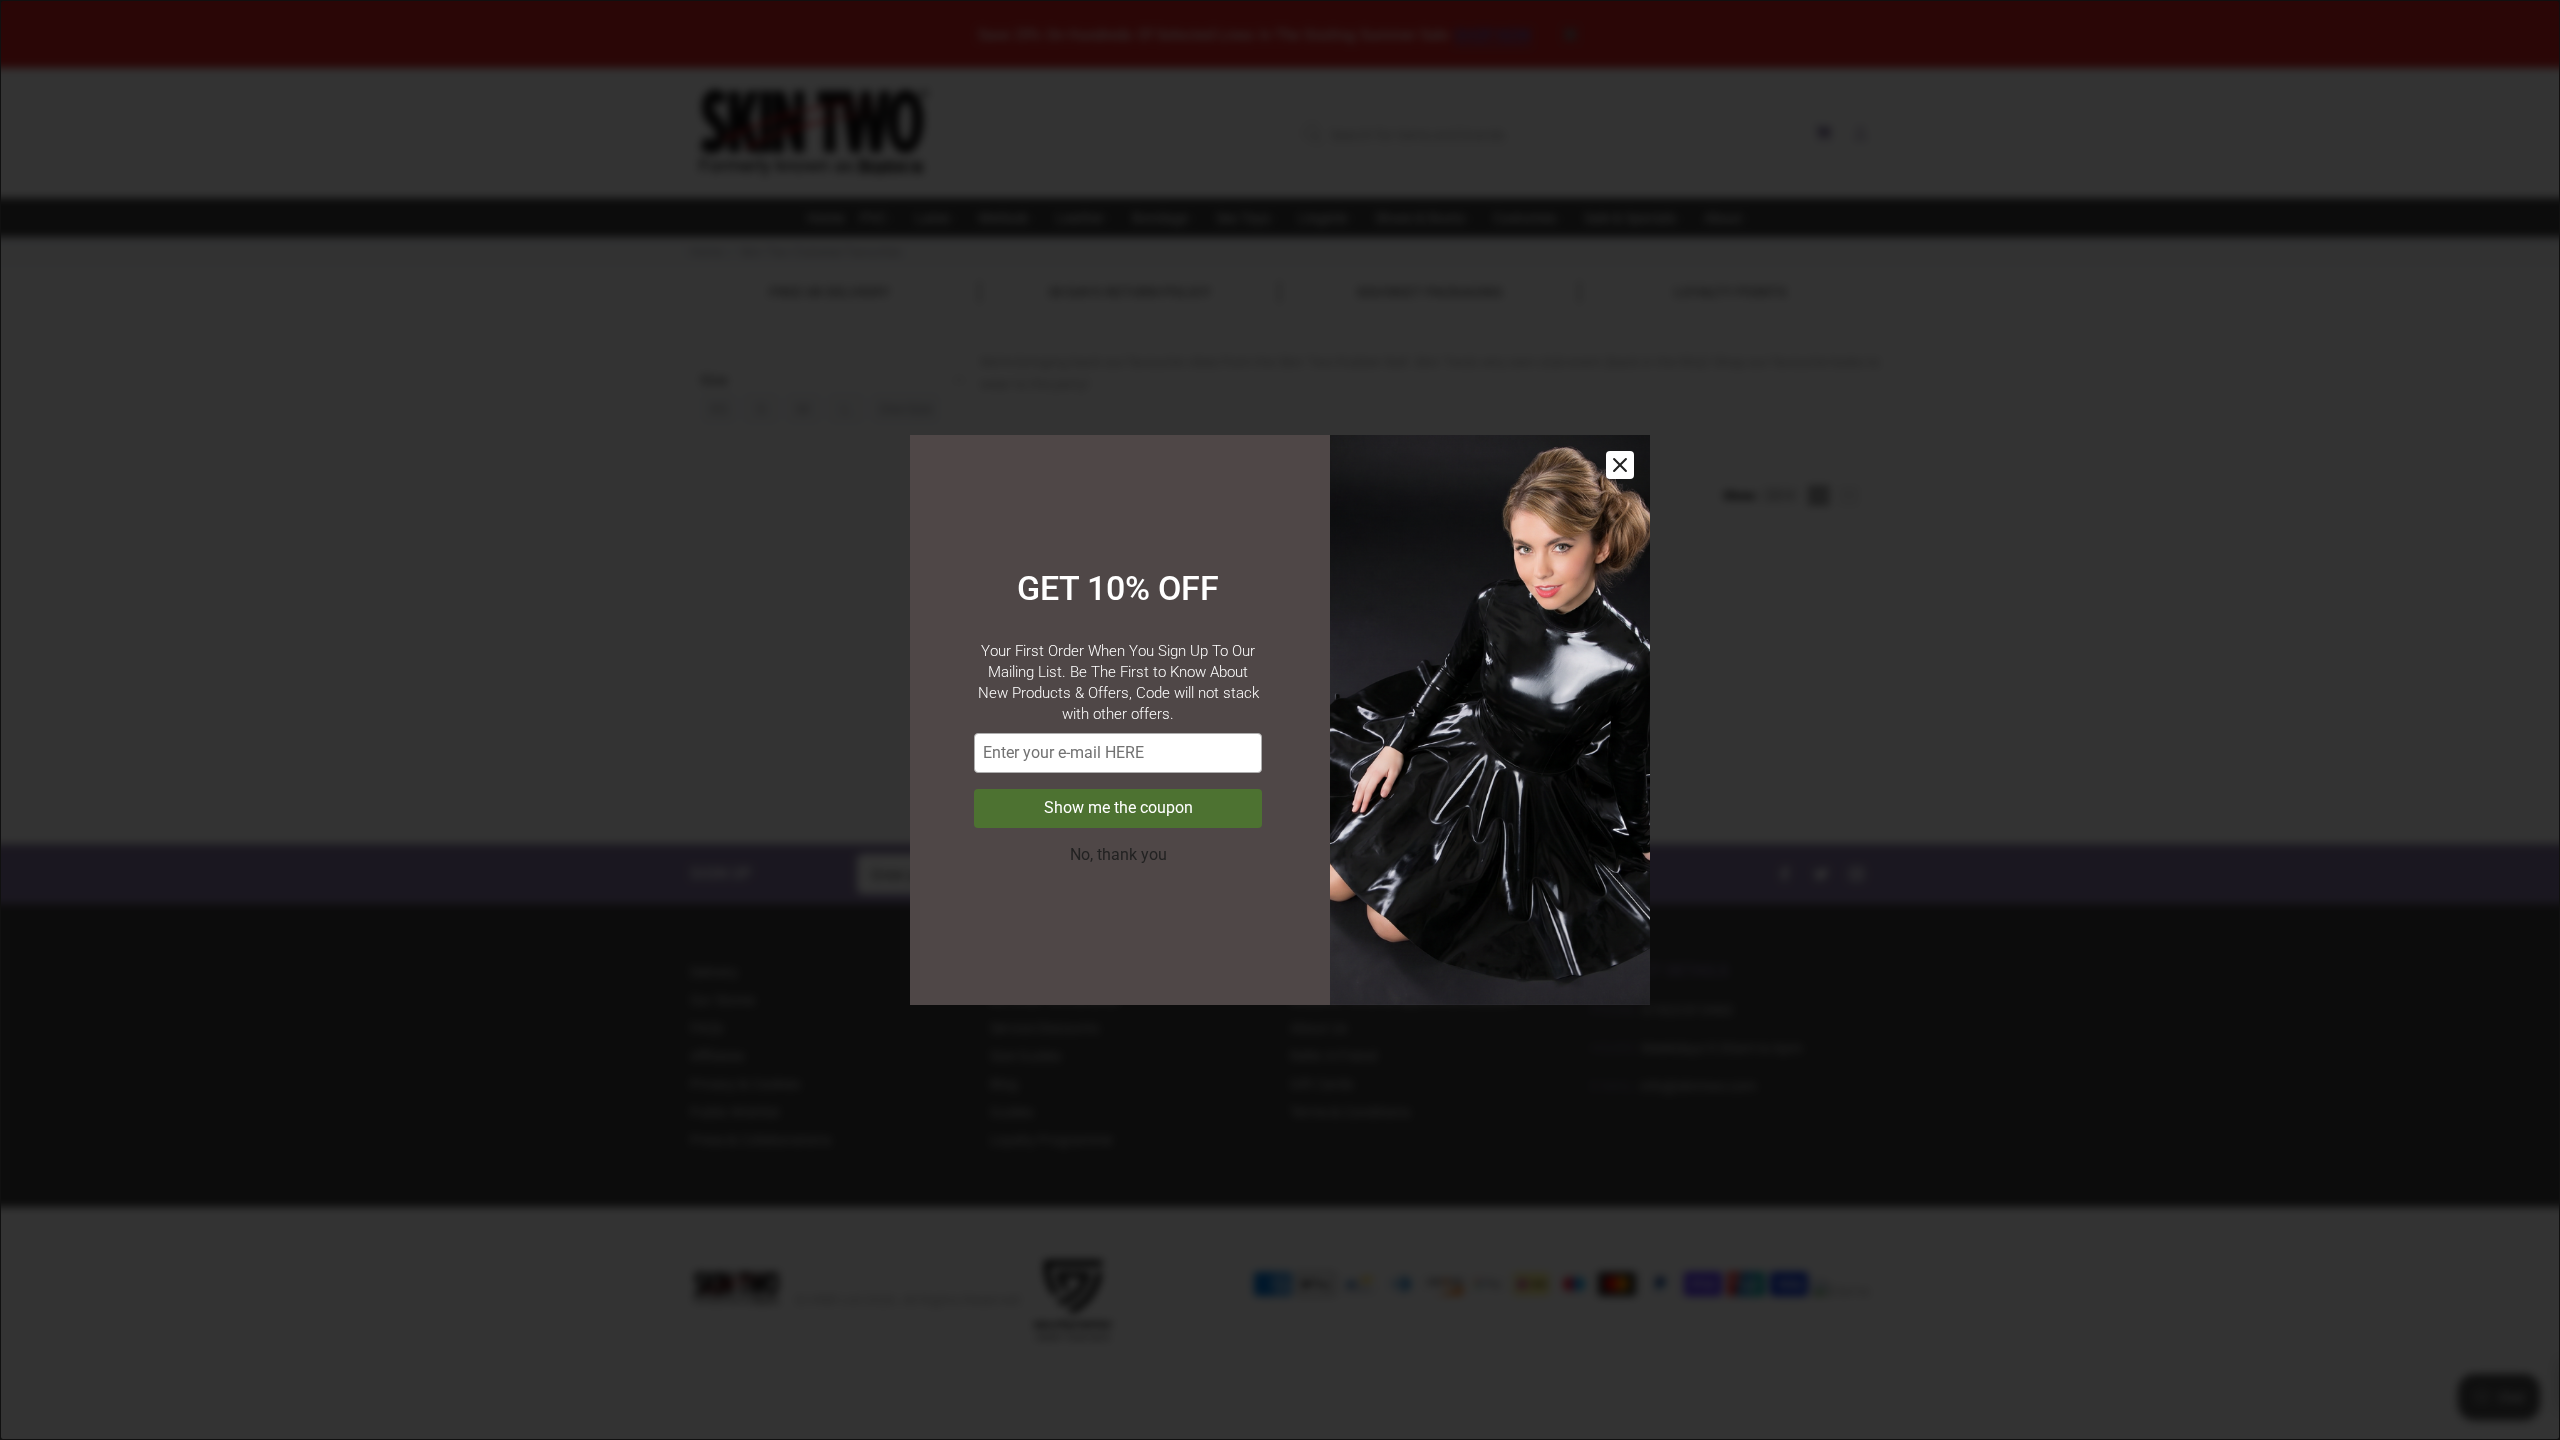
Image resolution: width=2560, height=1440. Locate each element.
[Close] (1620, 465)
